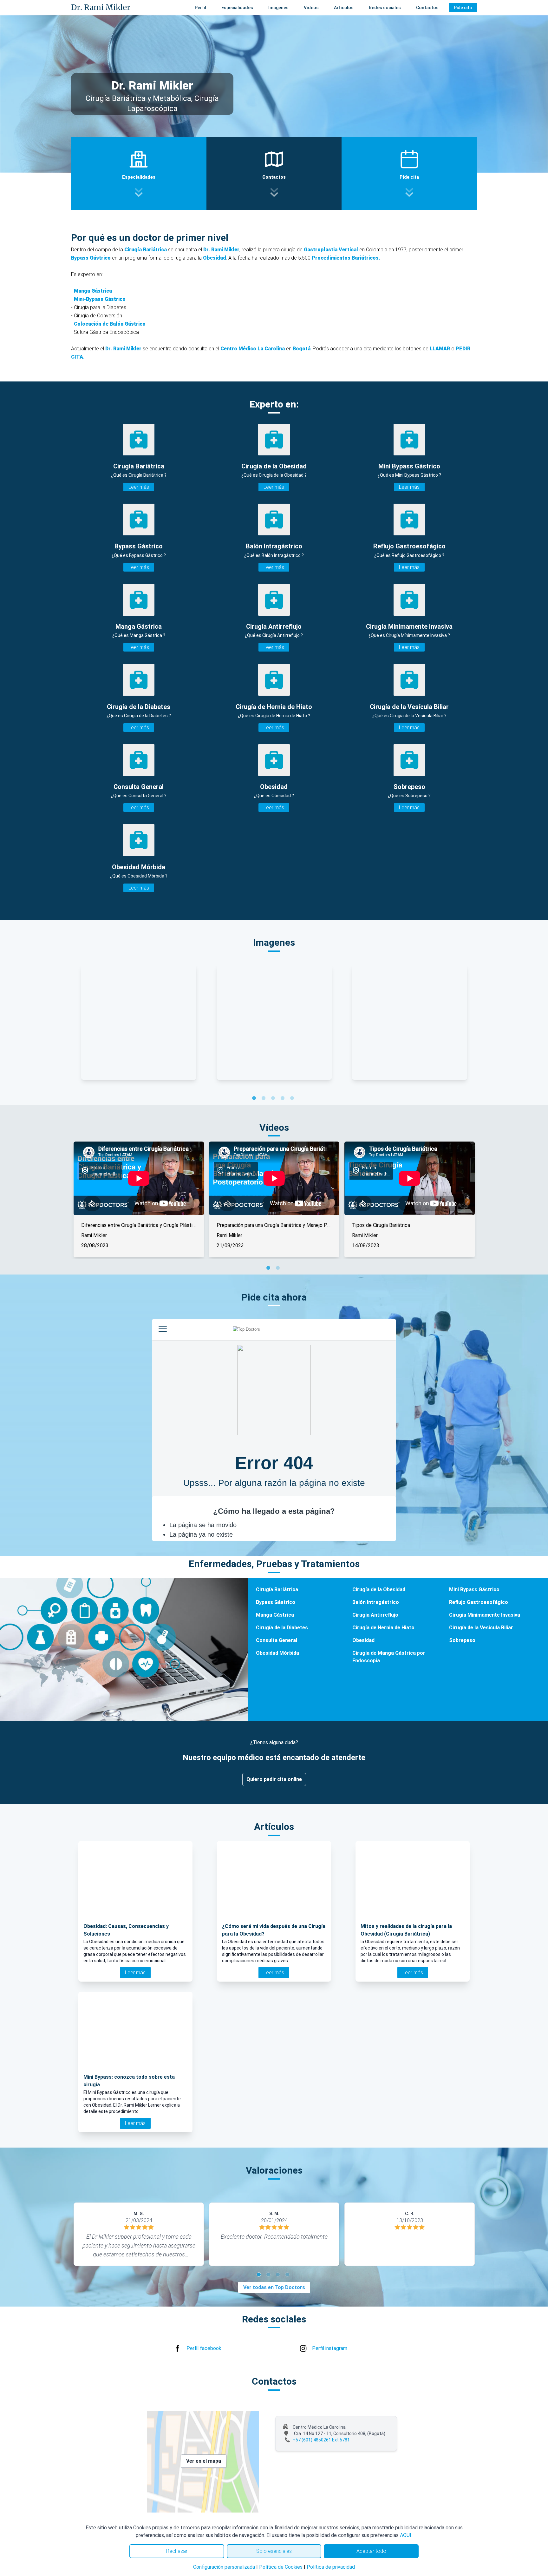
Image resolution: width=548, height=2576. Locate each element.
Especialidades (237, 8)
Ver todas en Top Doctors (274, 2287)
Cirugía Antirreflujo (375, 1615)
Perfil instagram (330, 2348)
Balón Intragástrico (376, 1602)
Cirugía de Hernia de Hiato (383, 1628)
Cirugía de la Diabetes (282, 1628)
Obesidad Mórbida (277, 1653)
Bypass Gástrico (276, 1602)
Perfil (200, 8)
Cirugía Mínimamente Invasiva (485, 1615)
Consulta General (277, 1640)
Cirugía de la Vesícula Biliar (481, 1628)
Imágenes (278, 8)
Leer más (139, 487)
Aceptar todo (371, 2551)
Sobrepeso (462, 1640)
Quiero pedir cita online (274, 1779)
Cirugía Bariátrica (277, 1589)
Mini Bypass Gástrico (474, 1589)
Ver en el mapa (204, 2461)
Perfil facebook (204, 2348)
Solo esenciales (274, 2551)
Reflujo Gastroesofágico (479, 1602)
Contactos (427, 8)
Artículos (344, 8)
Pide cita (463, 8)
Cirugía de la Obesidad (379, 1589)
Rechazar (177, 2551)
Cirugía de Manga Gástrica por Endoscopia (389, 1657)
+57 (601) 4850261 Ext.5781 (321, 2440)
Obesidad (363, 1640)
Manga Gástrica (275, 1615)
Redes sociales (385, 8)
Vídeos (311, 8)
